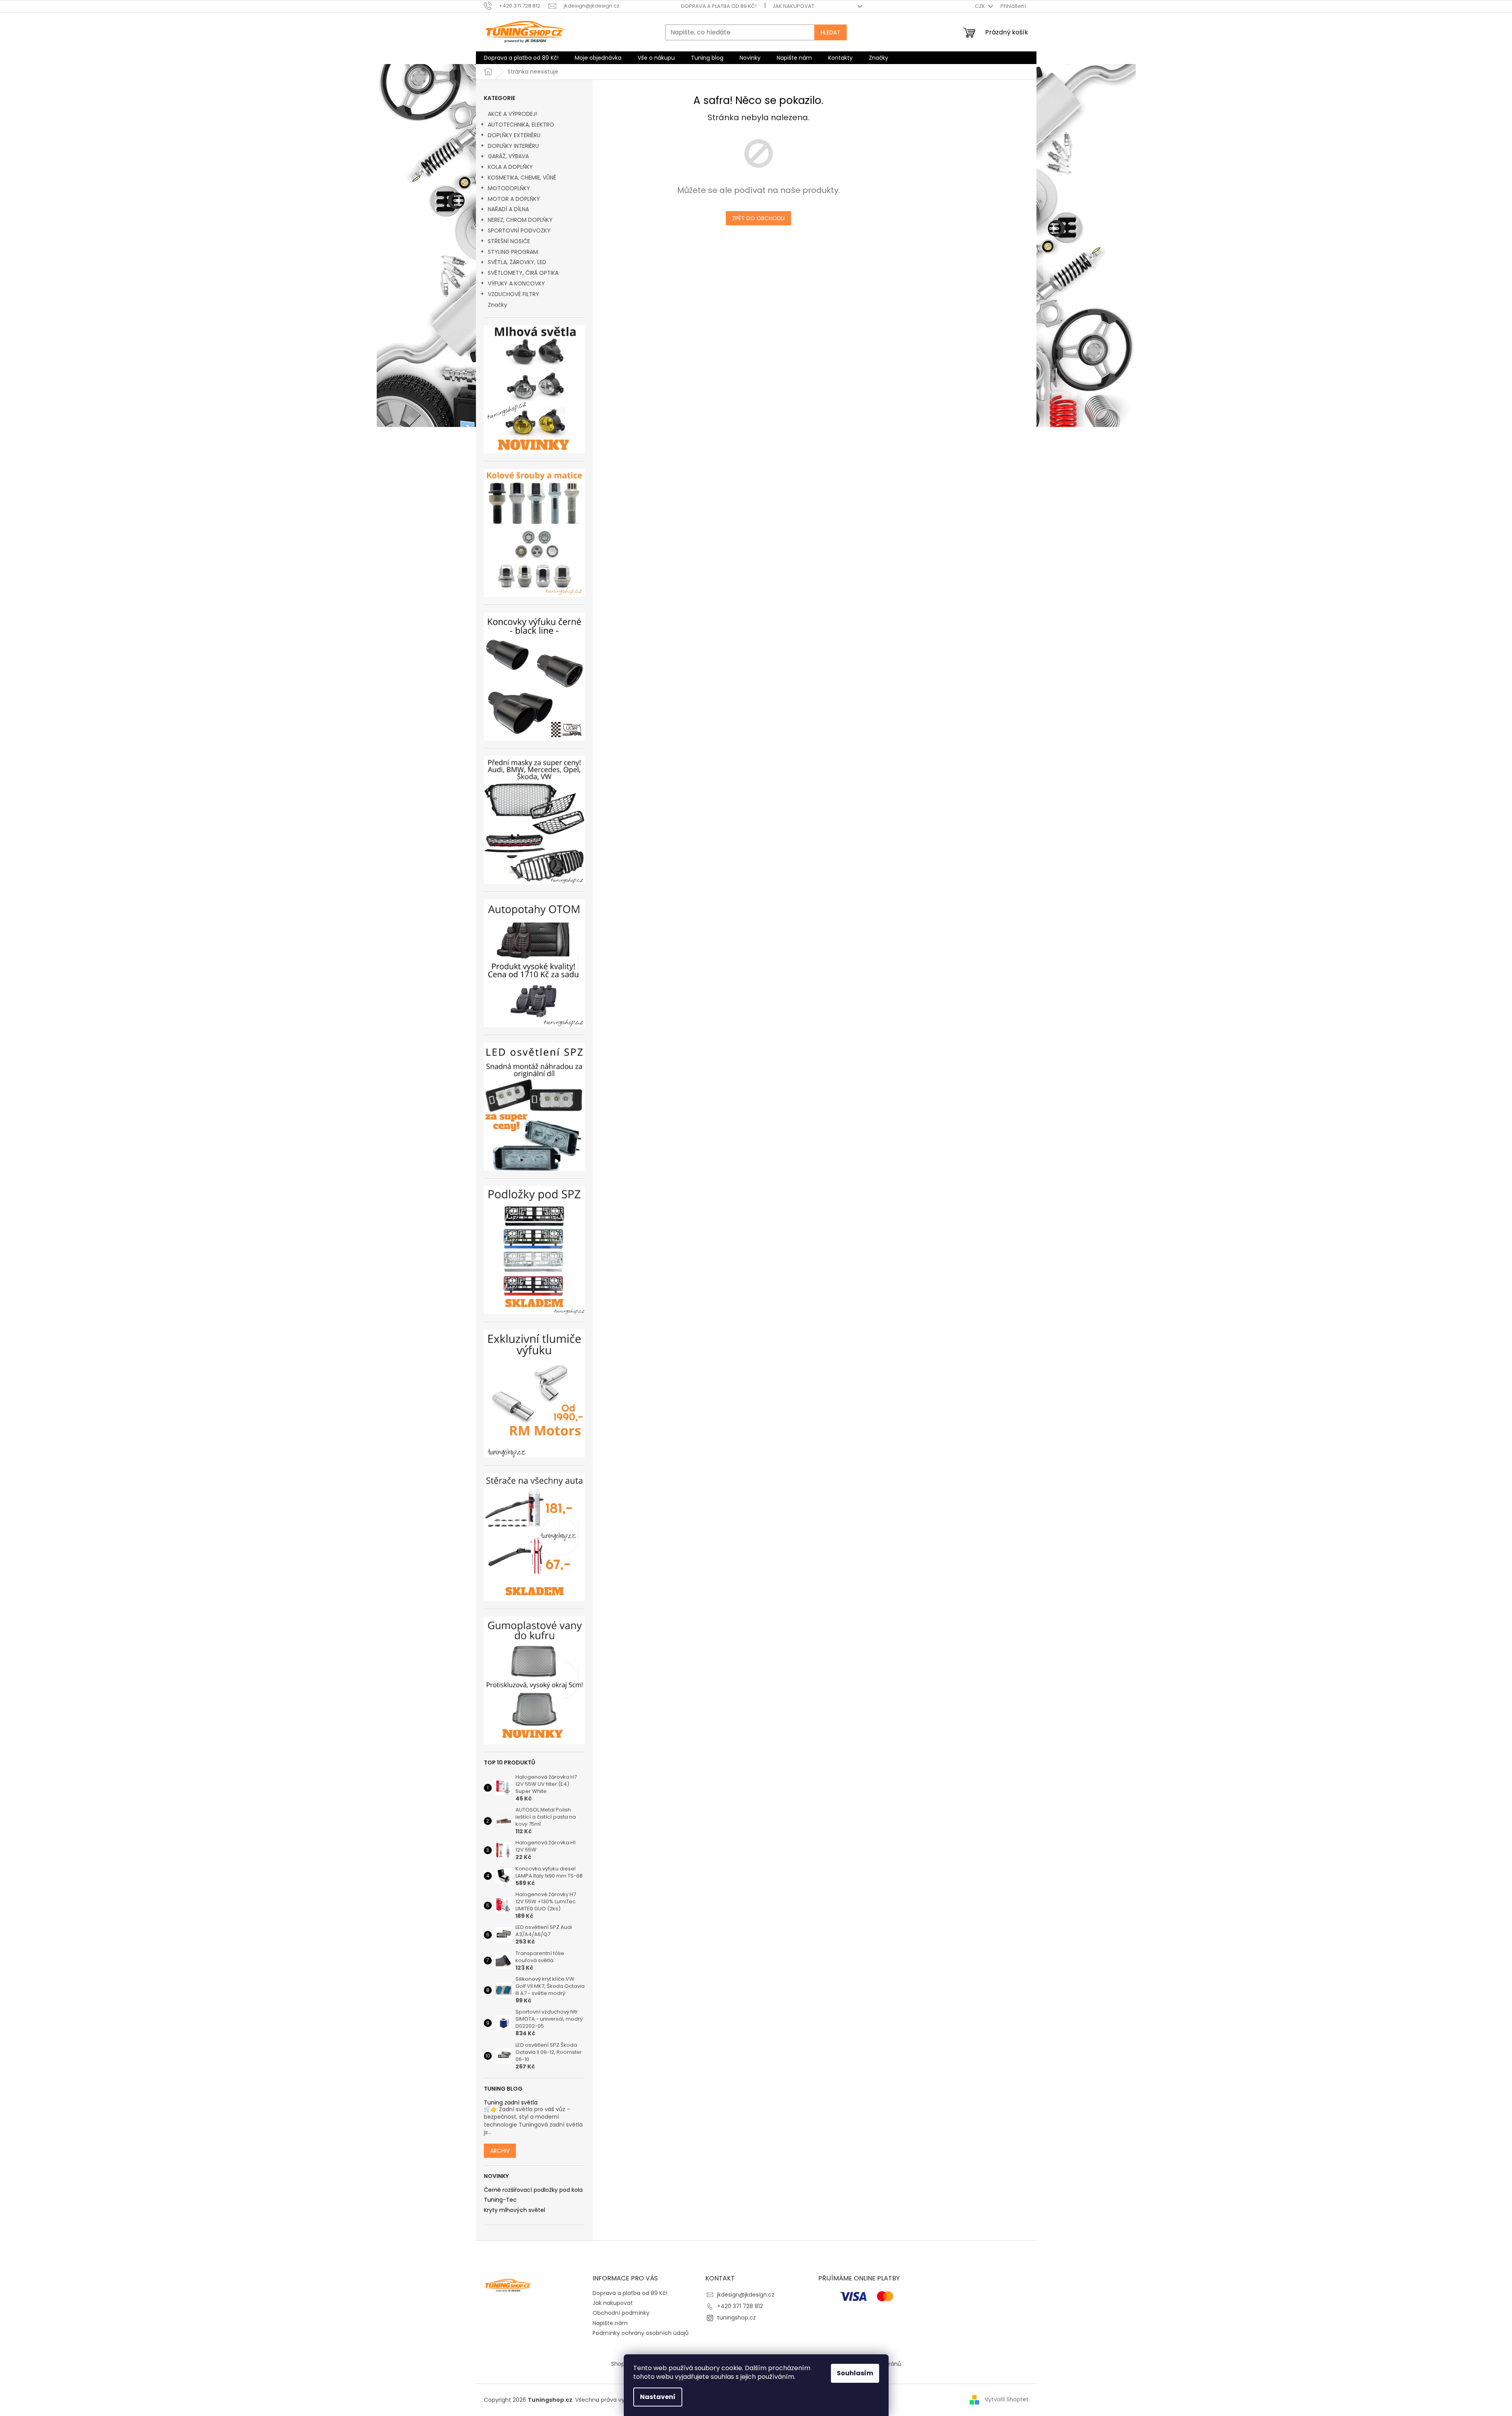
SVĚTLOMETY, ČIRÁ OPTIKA (523, 273)
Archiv (500, 2151)
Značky (497, 305)
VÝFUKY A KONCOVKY (516, 283)
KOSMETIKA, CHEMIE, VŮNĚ (522, 178)
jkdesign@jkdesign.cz (746, 2295)
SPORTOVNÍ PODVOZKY (519, 230)
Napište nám (610, 2323)
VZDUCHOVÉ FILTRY (513, 294)
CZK (981, 6)
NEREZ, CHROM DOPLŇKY (520, 220)
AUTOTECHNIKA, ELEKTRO (521, 125)
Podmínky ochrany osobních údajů (641, 2333)
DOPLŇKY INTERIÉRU (513, 146)
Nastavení (658, 2397)
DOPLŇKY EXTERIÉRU (514, 135)
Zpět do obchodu (758, 218)
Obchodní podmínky (621, 2313)
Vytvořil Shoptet (1007, 2399)
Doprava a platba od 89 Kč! (719, 6)
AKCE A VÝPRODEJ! (512, 114)
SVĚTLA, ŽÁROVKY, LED (517, 262)
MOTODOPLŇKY (509, 188)
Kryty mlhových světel (514, 2210)
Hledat (831, 32)
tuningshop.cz (736, 2318)
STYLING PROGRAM (513, 252)
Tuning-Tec (500, 2200)
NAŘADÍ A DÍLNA (508, 209)
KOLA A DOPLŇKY (510, 167)
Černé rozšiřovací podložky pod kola (533, 2190)
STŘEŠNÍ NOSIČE (509, 241)
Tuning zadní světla (511, 2103)
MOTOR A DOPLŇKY (514, 199)
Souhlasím (855, 2373)
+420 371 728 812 (740, 2306)
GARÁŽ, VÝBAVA (508, 156)
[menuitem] (521, 58)
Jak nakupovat (793, 6)
